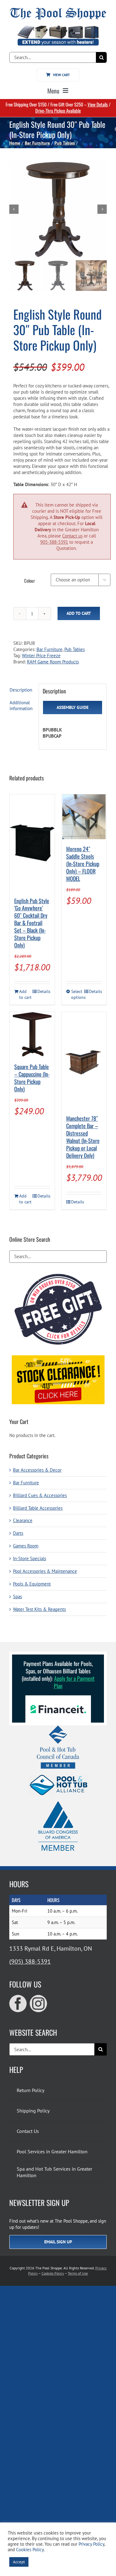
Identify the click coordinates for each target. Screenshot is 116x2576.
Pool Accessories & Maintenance (45, 1571)
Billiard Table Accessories (38, 1508)
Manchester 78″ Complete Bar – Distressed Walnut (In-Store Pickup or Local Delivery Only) (83, 1137)
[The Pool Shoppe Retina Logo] (58, 10)
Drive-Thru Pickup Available (58, 110)
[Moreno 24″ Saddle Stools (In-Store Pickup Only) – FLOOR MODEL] (84, 817)
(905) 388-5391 (30, 1961)
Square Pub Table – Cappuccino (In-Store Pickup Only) (32, 1078)
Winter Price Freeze (41, 656)
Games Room (26, 1546)
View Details (98, 104)
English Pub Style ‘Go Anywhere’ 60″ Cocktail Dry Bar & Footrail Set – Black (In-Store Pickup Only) (32, 923)
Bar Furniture (49, 649)
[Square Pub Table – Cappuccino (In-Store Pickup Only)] (32, 1034)
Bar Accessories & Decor (37, 1470)
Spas (17, 1597)
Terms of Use (78, 2273)
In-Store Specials (30, 1558)
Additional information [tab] (21, 706)
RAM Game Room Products (53, 662)
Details (44, 991)
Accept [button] (19, 2562)
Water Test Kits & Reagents (39, 1609)
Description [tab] (21, 690)
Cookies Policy (53, 2273)
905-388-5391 (54, 542)
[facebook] (18, 2004)
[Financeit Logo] (58, 1698)
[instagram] (38, 2004)
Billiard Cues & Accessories (40, 1495)
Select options (77, 994)
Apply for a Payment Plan (74, 1682)
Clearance (23, 1520)
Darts (18, 1533)
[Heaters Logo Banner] (58, 28)
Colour (30, 580)
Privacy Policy (91, 2544)
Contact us (72, 536)
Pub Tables (75, 649)
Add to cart (79, 613)
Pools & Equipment (32, 1584)
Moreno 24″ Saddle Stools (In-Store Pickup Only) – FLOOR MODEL (83, 864)
